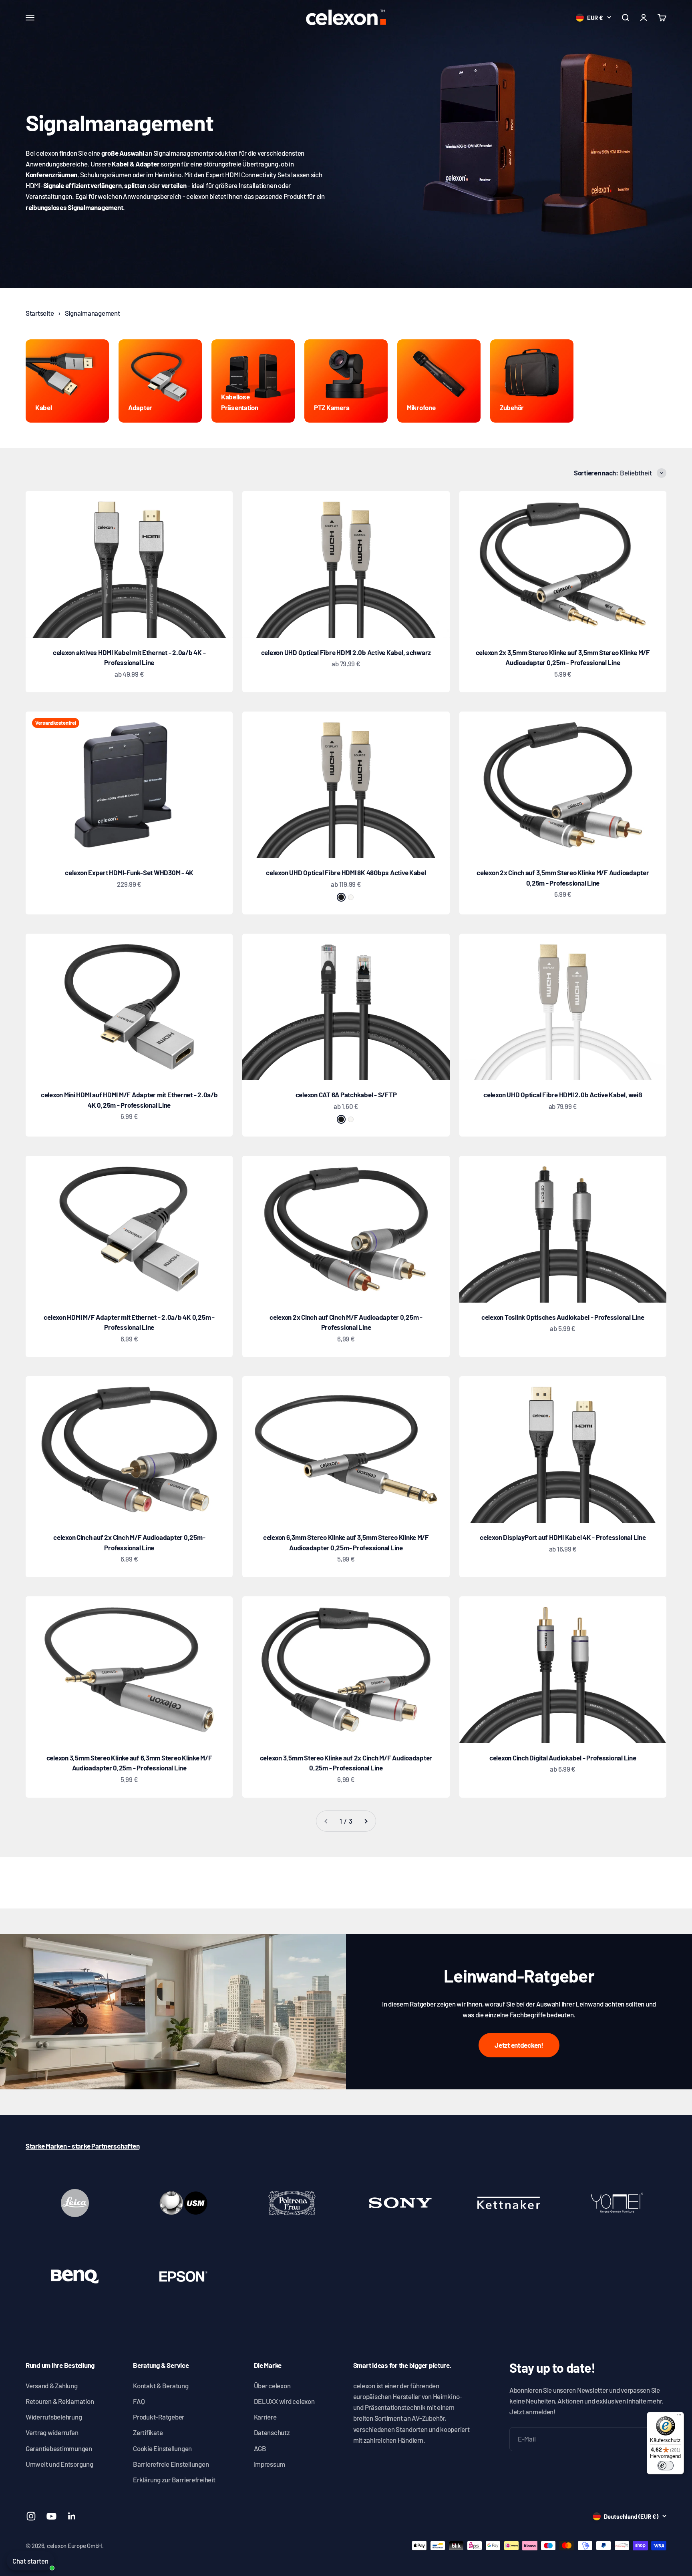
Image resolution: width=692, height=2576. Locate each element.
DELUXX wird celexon (284, 2401)
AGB (260, 2448)
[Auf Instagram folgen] (31, 2516)
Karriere (265, 2417)
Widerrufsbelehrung (54, 2417)
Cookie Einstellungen (162, 2448)
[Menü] (679, 2417)
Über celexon (272, 2386)
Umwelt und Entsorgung (59, 2464)
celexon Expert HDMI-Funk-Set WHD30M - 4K (129, 872)
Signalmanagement (93, 313)
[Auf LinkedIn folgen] (72, 2516)
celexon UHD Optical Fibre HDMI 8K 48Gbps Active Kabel (346, 872)
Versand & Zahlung (52, 2386)
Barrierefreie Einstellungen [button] (171, 2464)
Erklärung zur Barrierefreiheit (174, 2480)
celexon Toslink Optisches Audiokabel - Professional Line (563, 1317)
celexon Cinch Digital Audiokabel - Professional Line (563, 1758)
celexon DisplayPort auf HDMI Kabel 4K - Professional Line (563, 1537)
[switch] (666, 2466)
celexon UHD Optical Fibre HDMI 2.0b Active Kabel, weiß (563, 1095)
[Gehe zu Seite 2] (366, 1821)
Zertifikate (148, 2432)
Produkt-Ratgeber (159, 2417)
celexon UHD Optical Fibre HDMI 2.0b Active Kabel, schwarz (346, 652)
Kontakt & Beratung (161, 2386)
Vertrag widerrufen (52, 2432)
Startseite (40, 313)
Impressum (270, 2464)
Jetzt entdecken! (519, 2045)
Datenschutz (272, 2432)
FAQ (139, 2401)
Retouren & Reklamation (60, 2401)
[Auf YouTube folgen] (51, 2516)
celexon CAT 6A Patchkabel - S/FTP (346, 1095)
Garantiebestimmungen (59, 2448)
